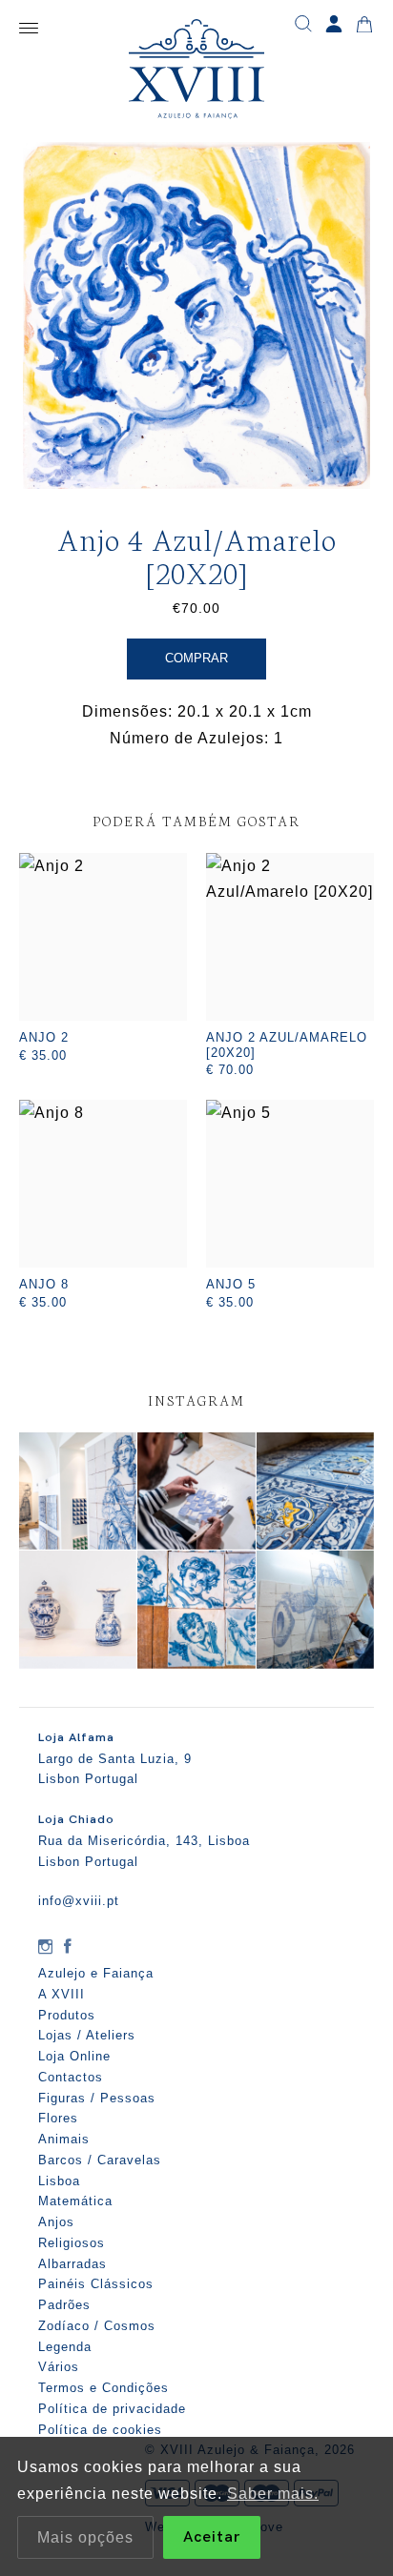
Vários (59, 2367)
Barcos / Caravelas (100, 2160)
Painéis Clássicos (96, 2284)
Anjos (56, 2222)
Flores (58, 2118)
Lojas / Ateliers (87, 2035)
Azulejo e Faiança (96, 1973)
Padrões (64, 2305)
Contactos (71, 2077)
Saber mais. (273, 2494)
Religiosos (72, 2243)
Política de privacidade (112, 2409)
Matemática (75, 2201)
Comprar (196, 658)
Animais (64, 2139)
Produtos (67, 2015)
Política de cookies (100, 2430)
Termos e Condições (103, 2388)
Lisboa (59, 2181)
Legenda (65, 2347)
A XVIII (62, 1994)
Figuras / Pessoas (97, 2098)
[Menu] (29, 29)
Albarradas (72, 2264)
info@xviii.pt (79, 1901)
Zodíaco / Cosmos (97, 2326)
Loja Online (74, 2056)
